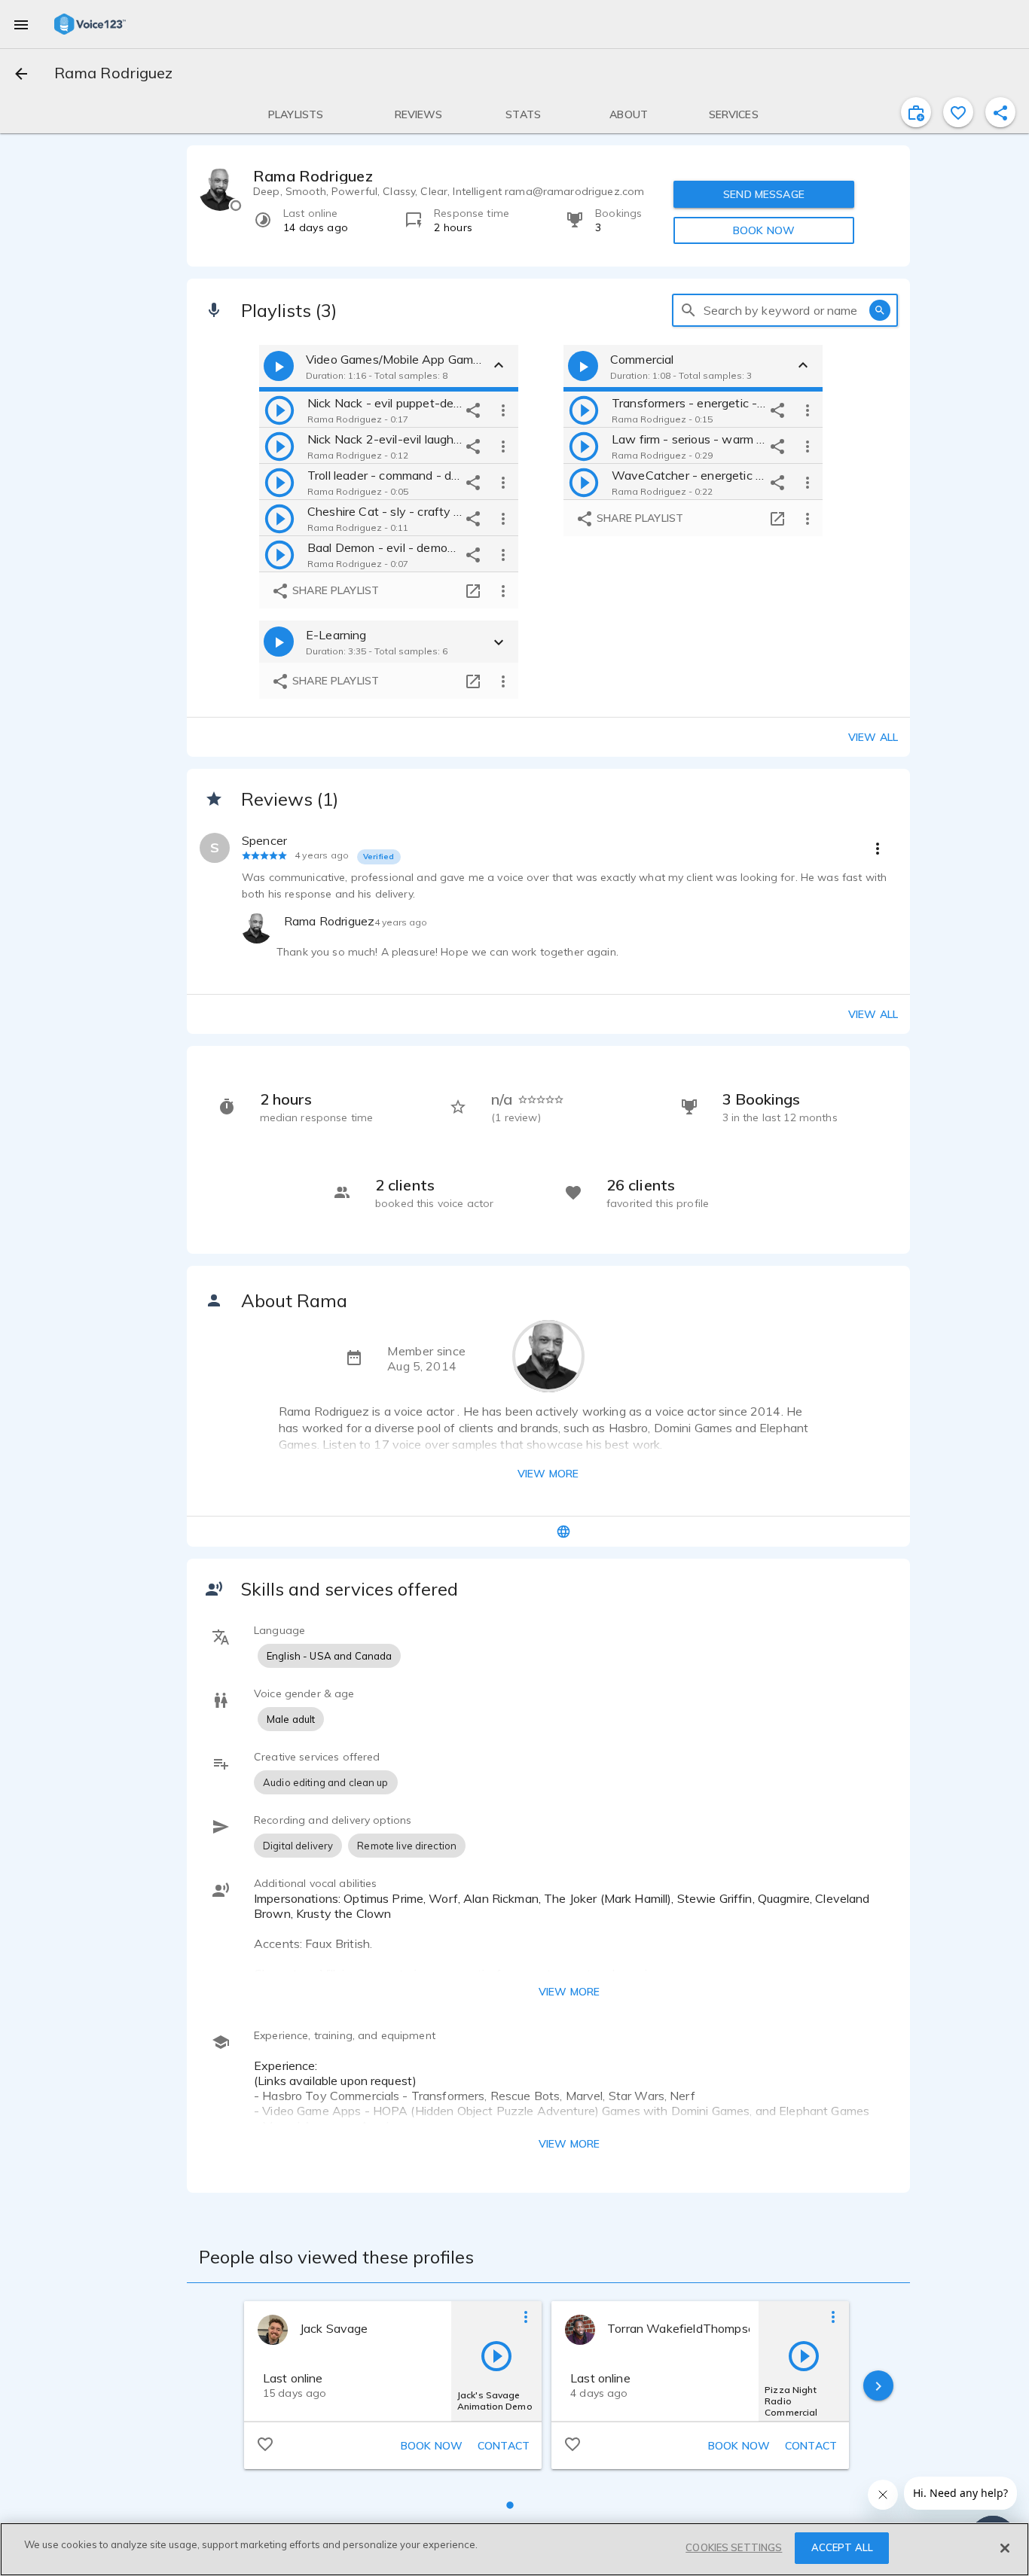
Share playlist (334, 590)
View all (873, 737)
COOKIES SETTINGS (734, 2547)
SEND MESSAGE (764, 194)
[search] (689, 310)
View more (548, 1474)
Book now (432, 2446)
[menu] (21, 24)
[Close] (1005, 2548)
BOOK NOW (764, 230)
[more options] (503, 410)
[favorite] (958, 112)
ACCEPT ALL (842, 2547)
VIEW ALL (873, 1014)
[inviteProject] (916, 112)
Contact (504, 2446)
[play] (279, 410)
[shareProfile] (1000, 112)
